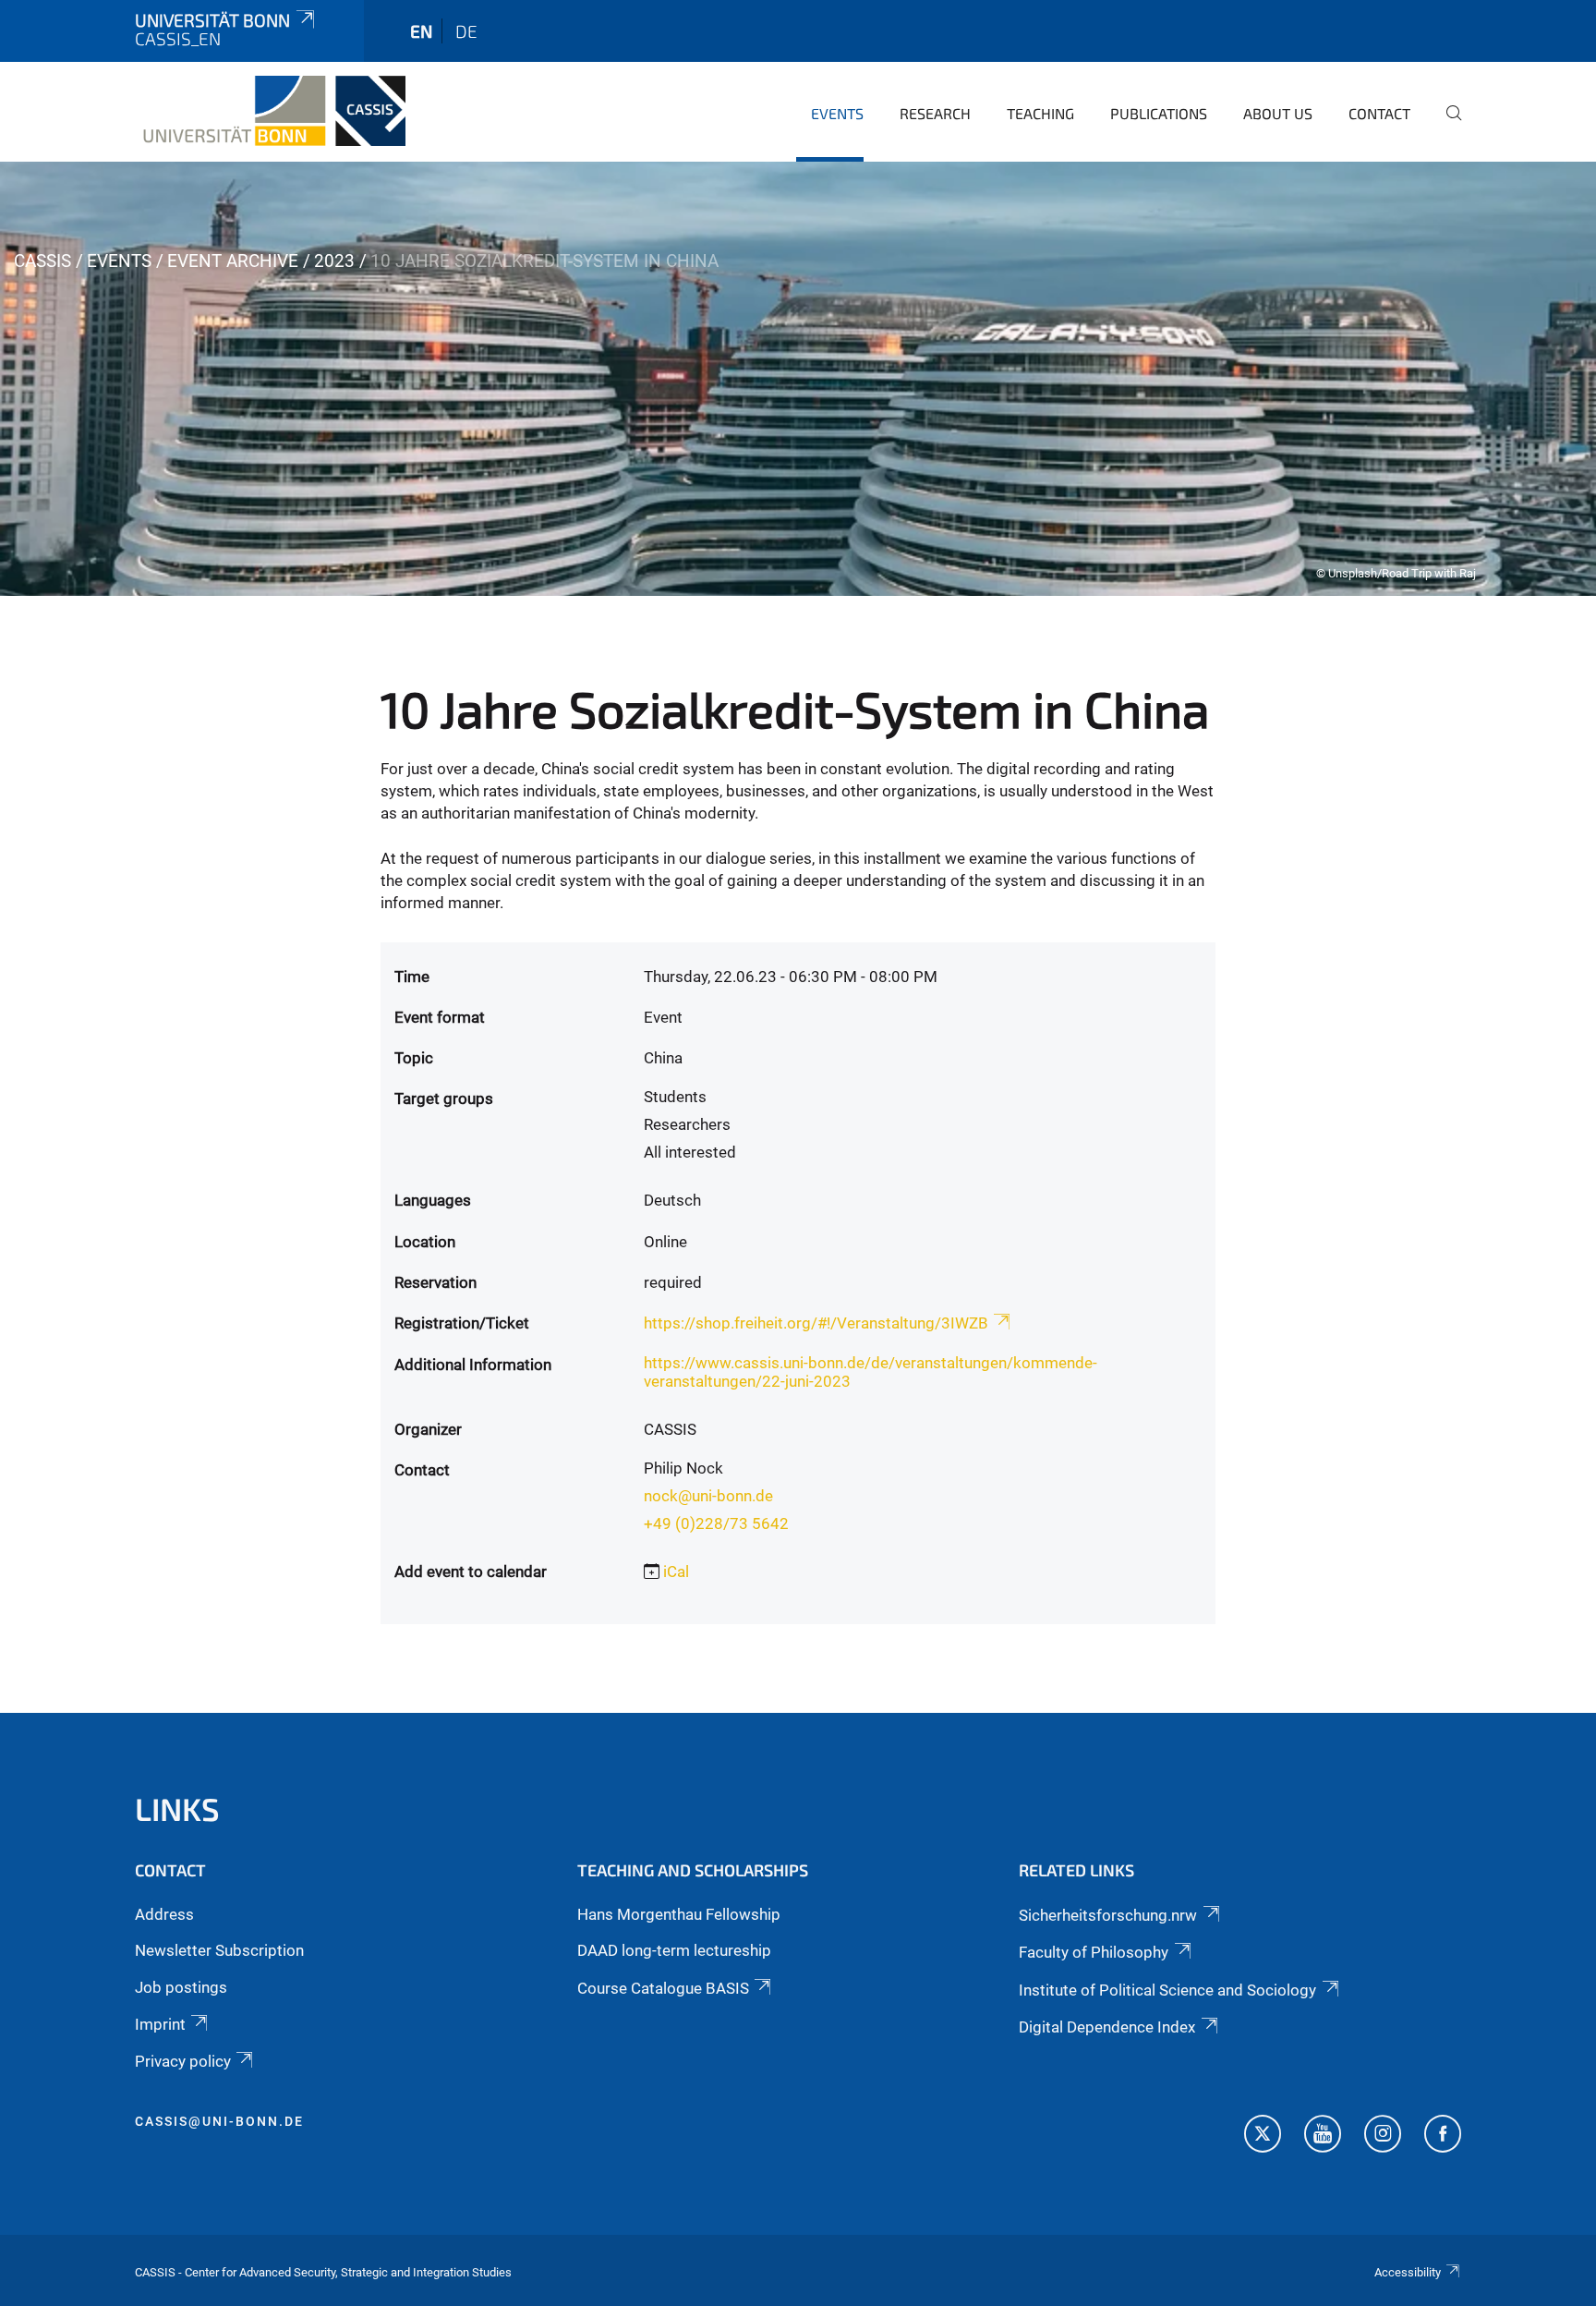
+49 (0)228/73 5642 (716, 1523)
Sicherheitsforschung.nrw (1108, 1915)
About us (1278, 113)
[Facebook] (1443, 2136)
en (421, 31)
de (466, 31)
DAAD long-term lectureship (674, 1950)
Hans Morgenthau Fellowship (679, 1914)
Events (837, 113)
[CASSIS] (270, 111)
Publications (1159, 113)
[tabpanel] (798, 379)
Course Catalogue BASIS (663, 1988)
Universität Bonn (212, 20)
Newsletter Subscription (219, 1950)
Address (164, 1914)
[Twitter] (1263, 2136)
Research (935, 113)
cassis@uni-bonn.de (219, 2121)
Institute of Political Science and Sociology (1167, 1990)
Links (177, 1808)
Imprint (160, 2024)
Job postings (181, 1987)
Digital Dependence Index (1107, 2027)
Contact (1379, 113)
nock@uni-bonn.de (708, 1496)
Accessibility (1408, 2272)
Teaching (1040, 113)
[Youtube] (1323, 2136)
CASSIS (42, 261)
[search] (1446, 126)
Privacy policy (183, 2061)
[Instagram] (1383, 2136)
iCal (676, 1572)
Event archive (233, 261)
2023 (334, 261)
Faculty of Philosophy (1094, 1952)
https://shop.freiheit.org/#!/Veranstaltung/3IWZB (816, 1323)
